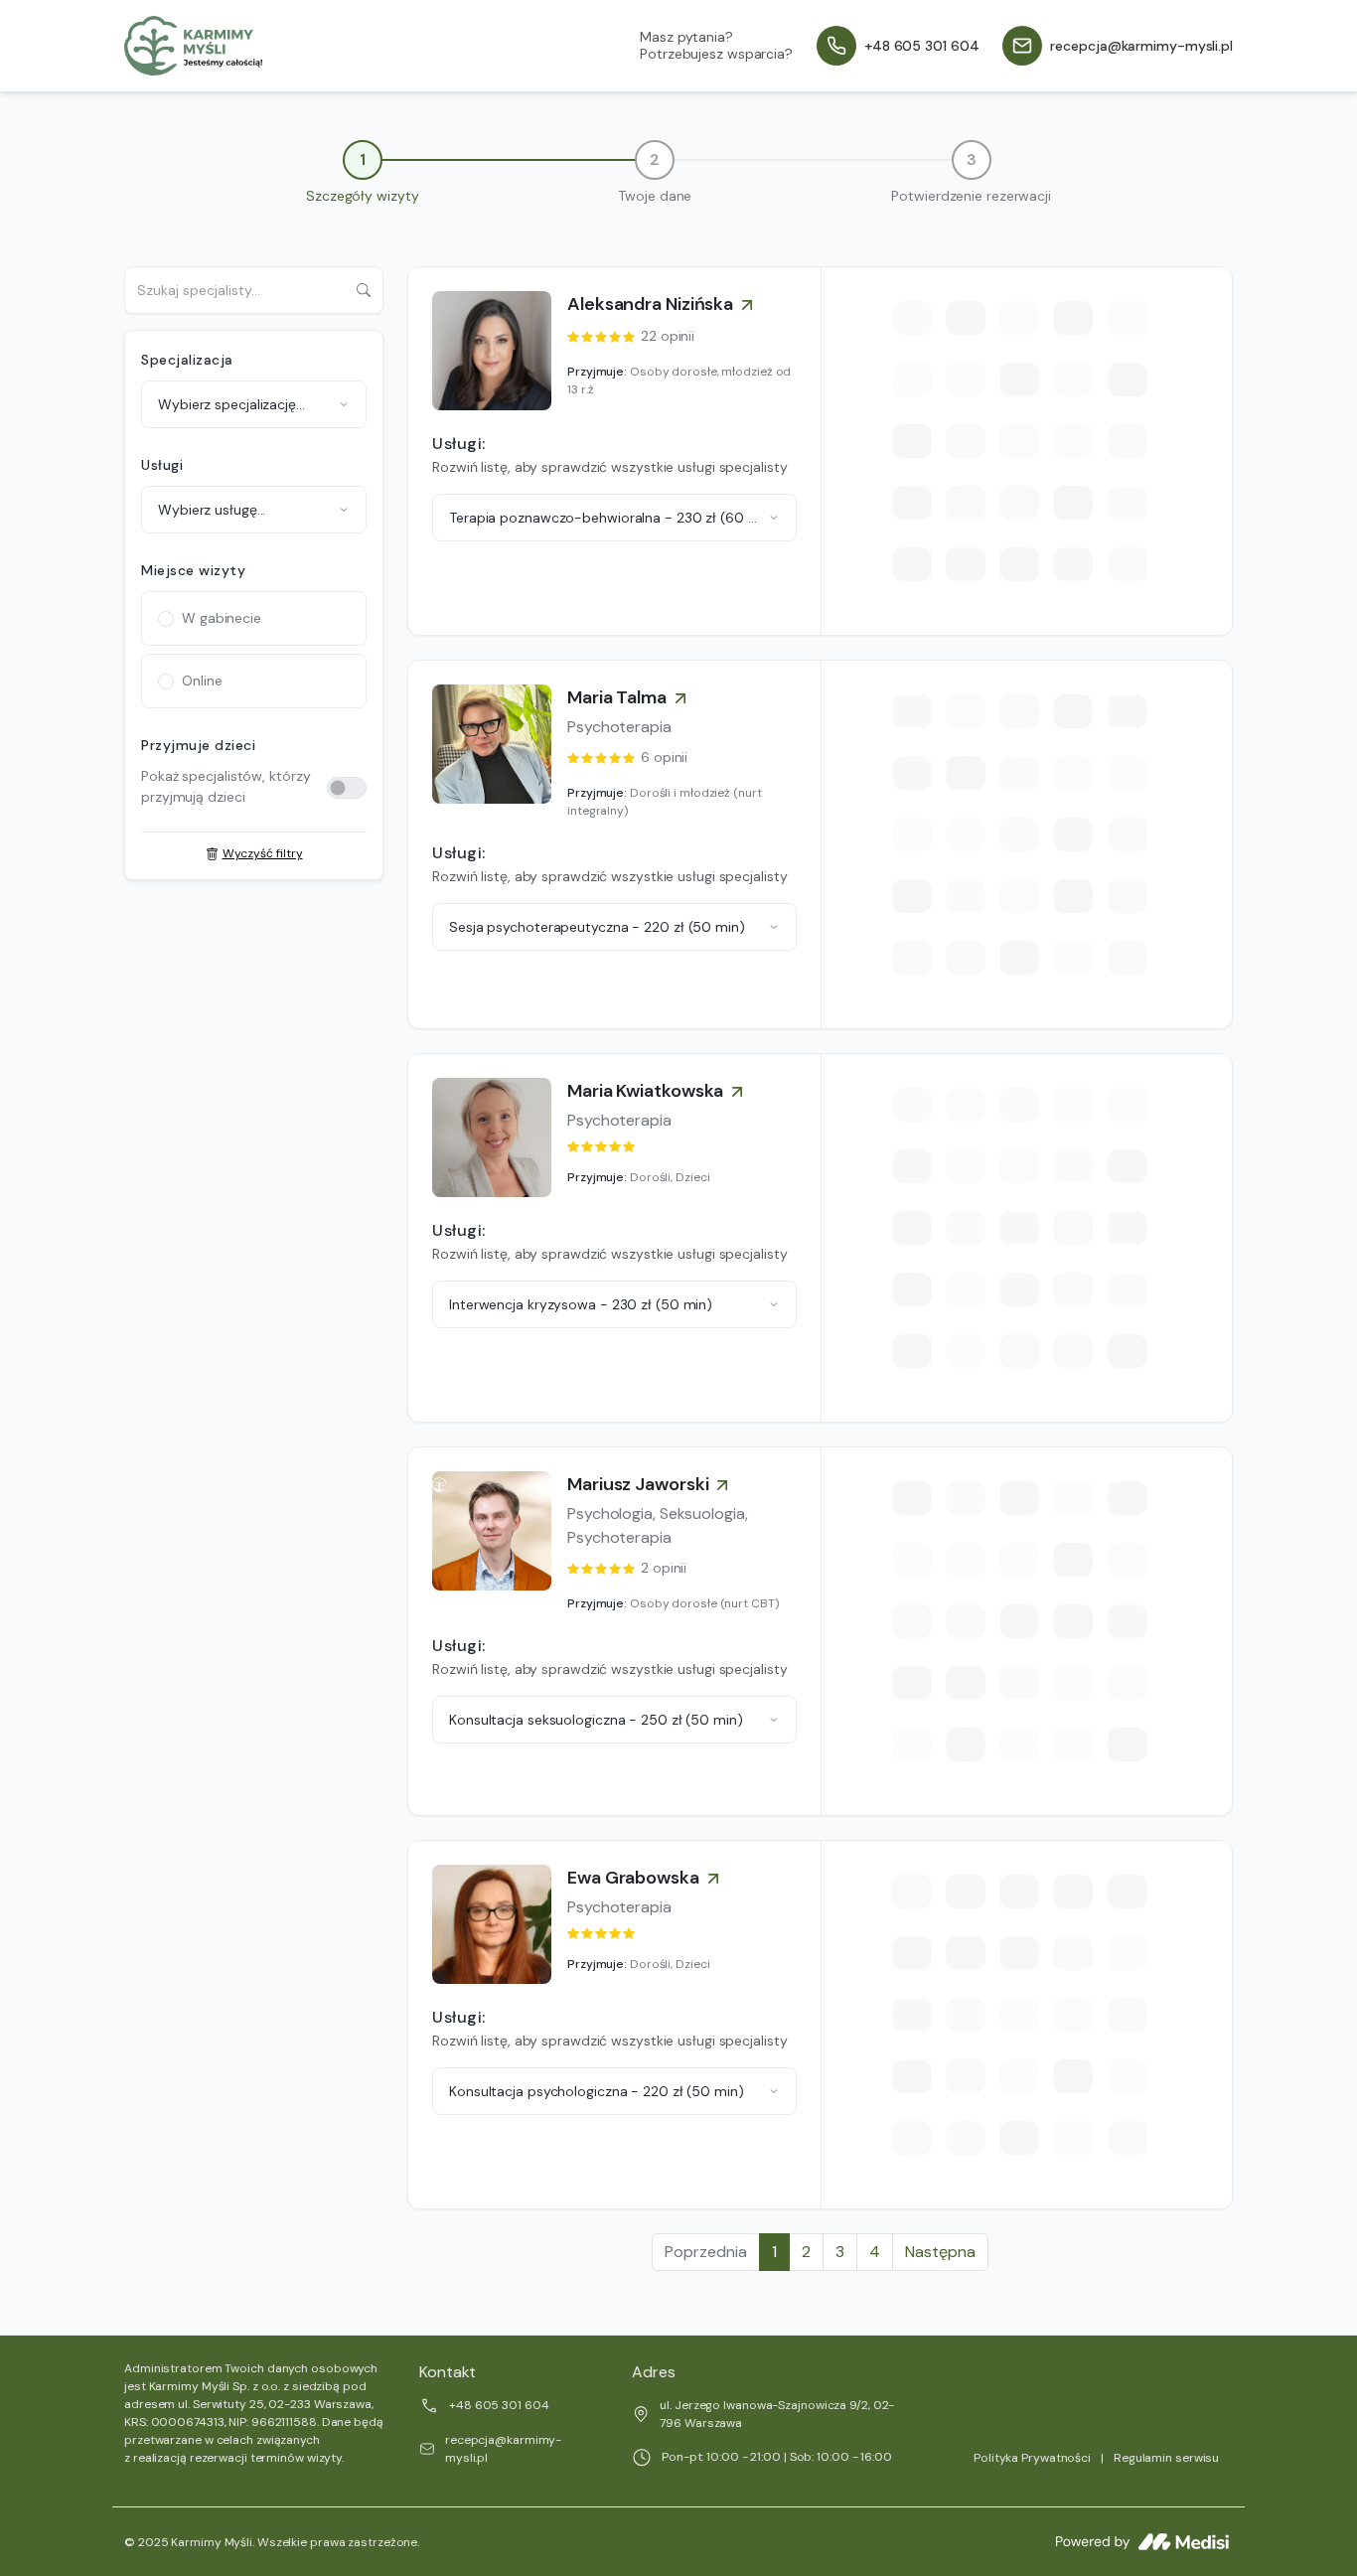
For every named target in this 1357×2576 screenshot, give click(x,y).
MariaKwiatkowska (645, 1091)
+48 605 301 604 (499, 2405)
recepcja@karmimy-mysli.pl (503, 2449)
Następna (940, 2252)
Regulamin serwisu (1166, 2458)
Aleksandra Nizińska (650, 304)
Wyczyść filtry (263, 853)
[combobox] (254, 404)
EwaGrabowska (633, 1878)
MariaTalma (617, 697)
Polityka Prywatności (1032, 2458)
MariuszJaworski (638, 1484)
